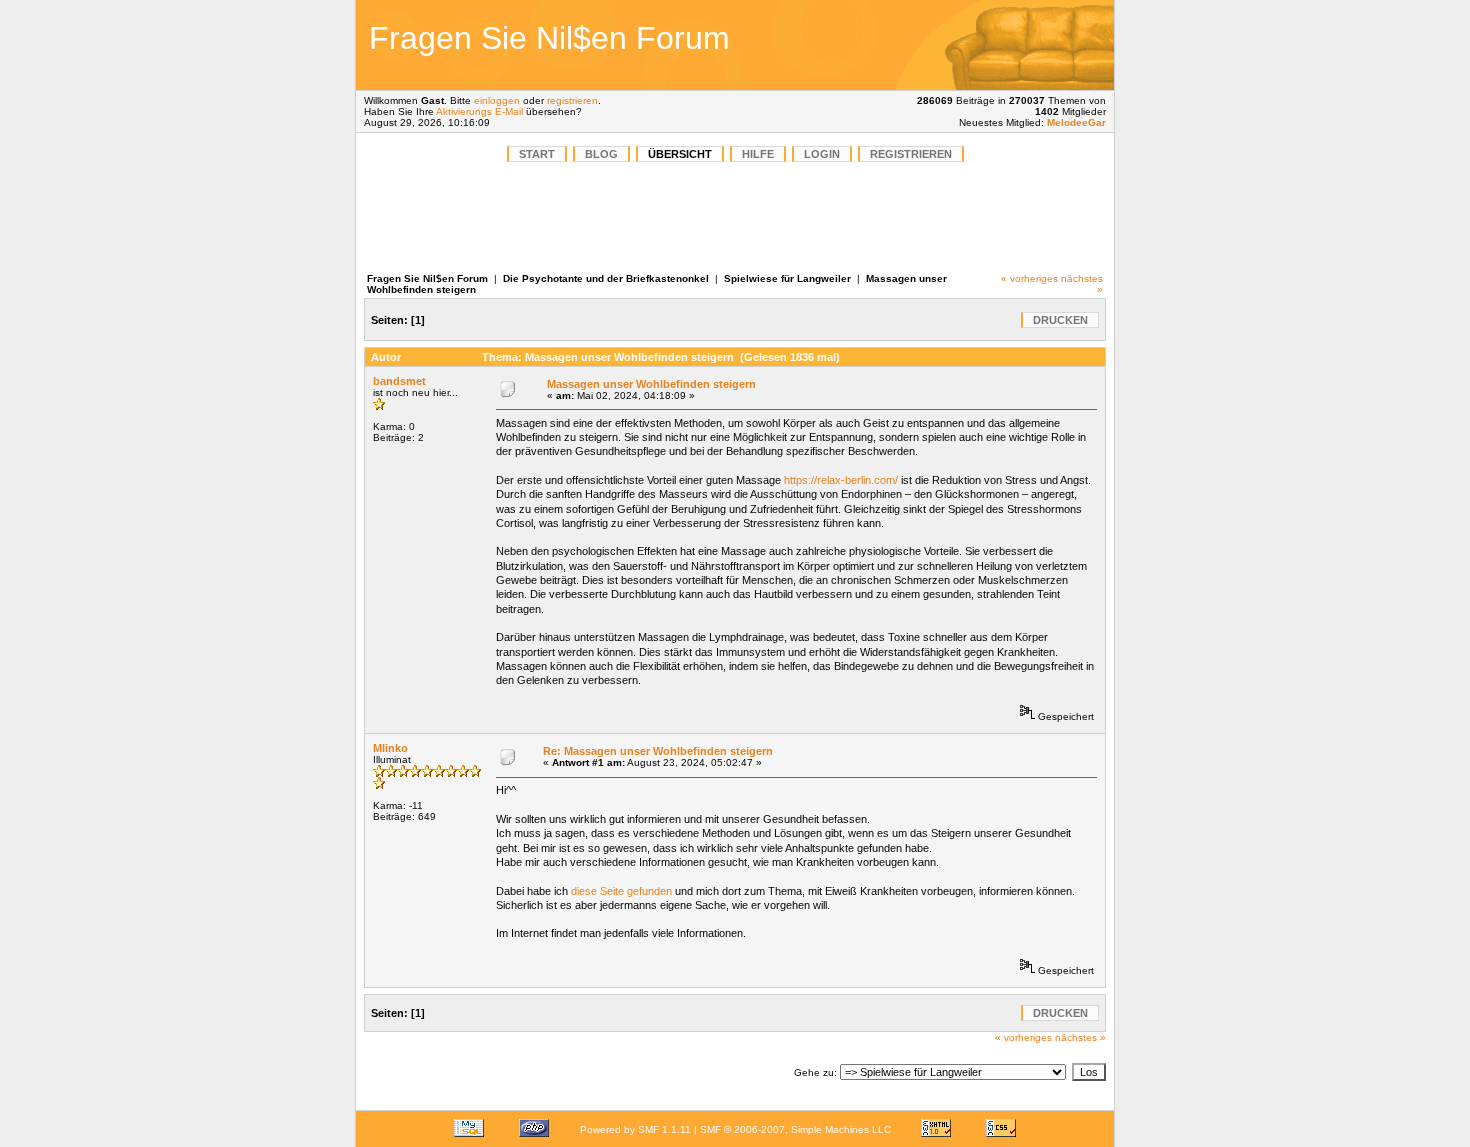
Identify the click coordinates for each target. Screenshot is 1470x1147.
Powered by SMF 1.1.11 (635, 1129)
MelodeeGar (1076, 122)
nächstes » (1080, 1037)
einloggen (497, 100)
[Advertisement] (969, 45)
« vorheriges (1029, 278)
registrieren (572, 100)
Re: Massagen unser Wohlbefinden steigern (658, 751)
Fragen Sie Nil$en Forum (427, 278)
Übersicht (680, 154)
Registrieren (911, 154)
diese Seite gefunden (621, 891)
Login (822, 154)
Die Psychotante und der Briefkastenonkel (606, 278)
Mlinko (390, 748)
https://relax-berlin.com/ (841, 480)
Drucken (1060, 320)
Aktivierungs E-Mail (479, 111)
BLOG (601, 154)
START (537, 154)
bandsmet (399, 381)
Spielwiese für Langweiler (787, 278)
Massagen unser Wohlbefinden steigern (651, 384)
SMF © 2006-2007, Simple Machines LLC (795, 1129)
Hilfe (758, 154)
